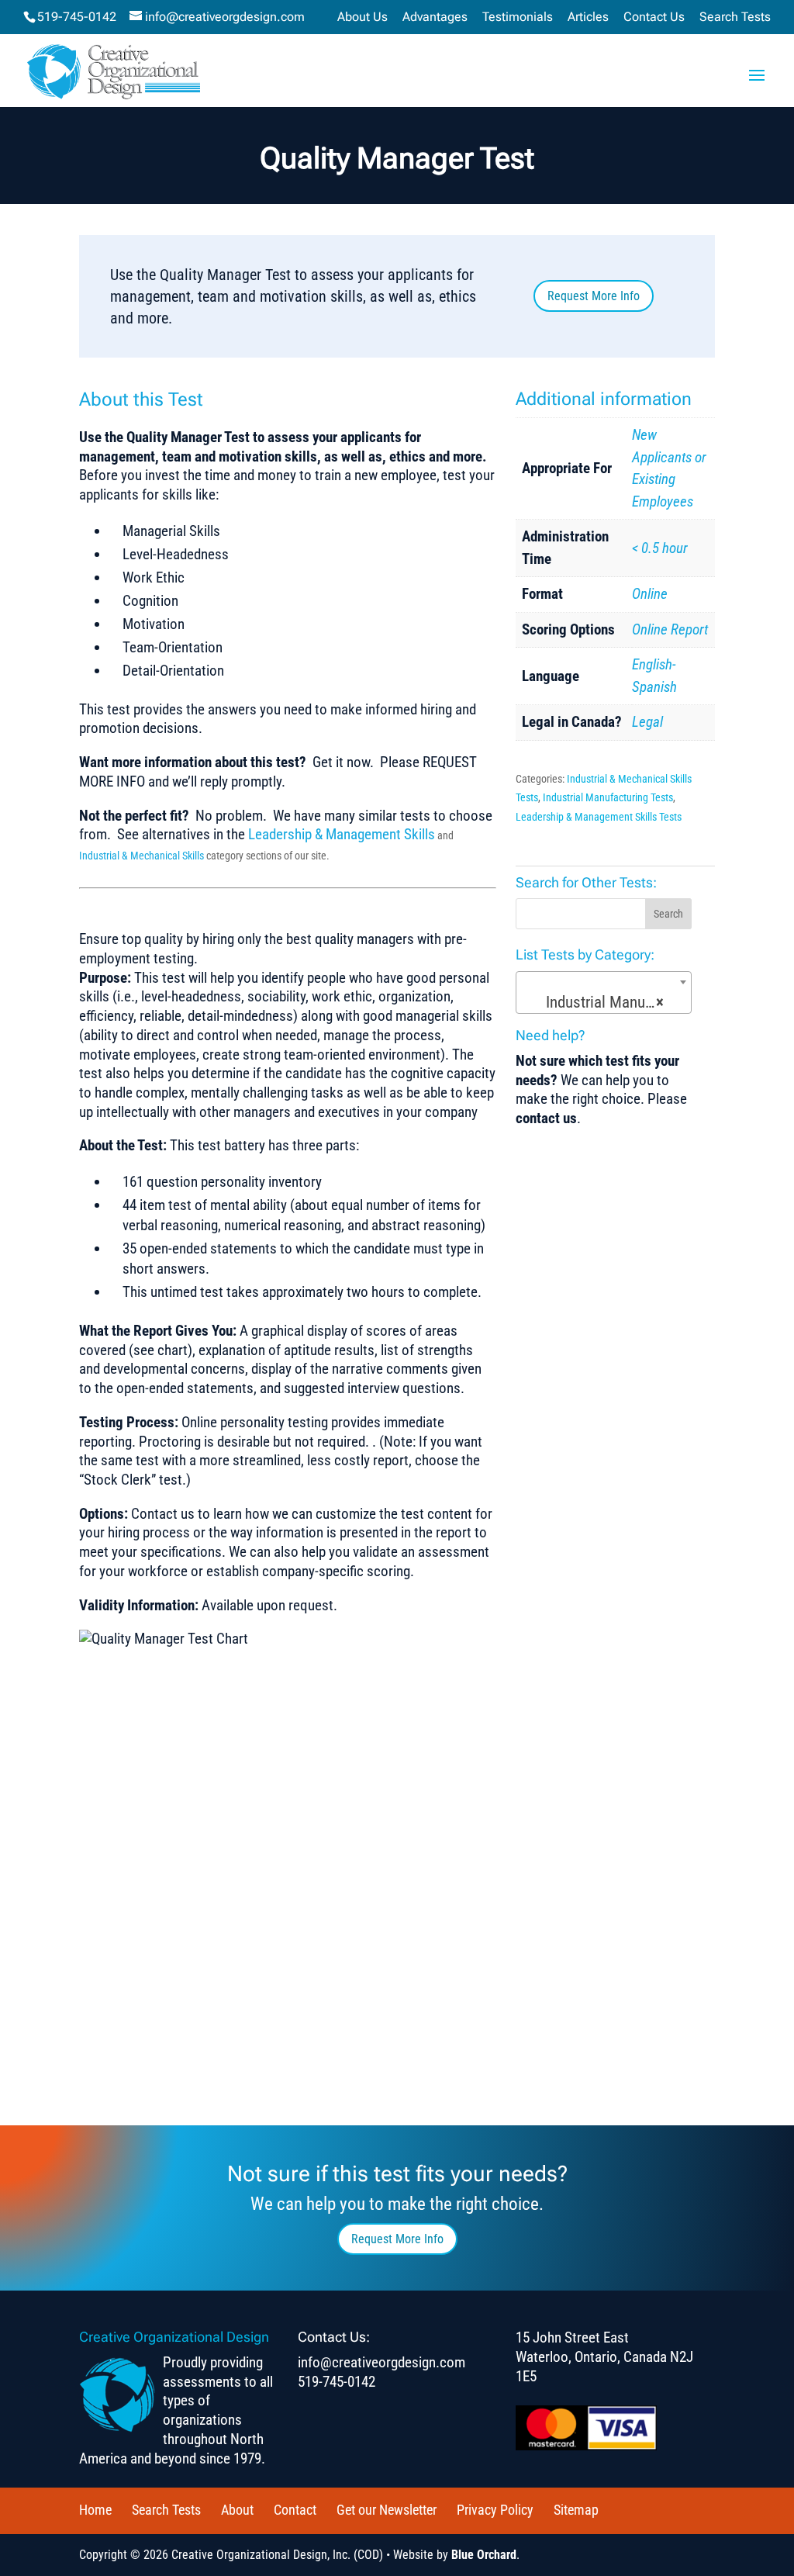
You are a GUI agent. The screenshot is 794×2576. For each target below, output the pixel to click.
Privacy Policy (495, 2510)
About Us (362, 17)
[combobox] (604, 992)
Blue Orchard (484, 2555)
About (237, 2510)
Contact (295, 2510)
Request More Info (594, 296)
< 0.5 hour (660, 548)
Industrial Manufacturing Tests (608, 797)
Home (95, 2510)
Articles (588, 17)
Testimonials (518, 17)
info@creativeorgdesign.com (381, 2362)
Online (650, 594)
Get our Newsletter (387, 2510)
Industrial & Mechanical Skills (143, 856)
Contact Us (654, 17)
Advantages (435, 17)
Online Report (670, 629)
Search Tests (735, 17)
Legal (647, 722)
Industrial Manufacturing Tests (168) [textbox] (607, 1002)
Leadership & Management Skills (342, 834)
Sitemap (576, 2510)
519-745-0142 (77, 17)
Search (668, 914)
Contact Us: (334, 2337)
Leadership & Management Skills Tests (599, 817)
